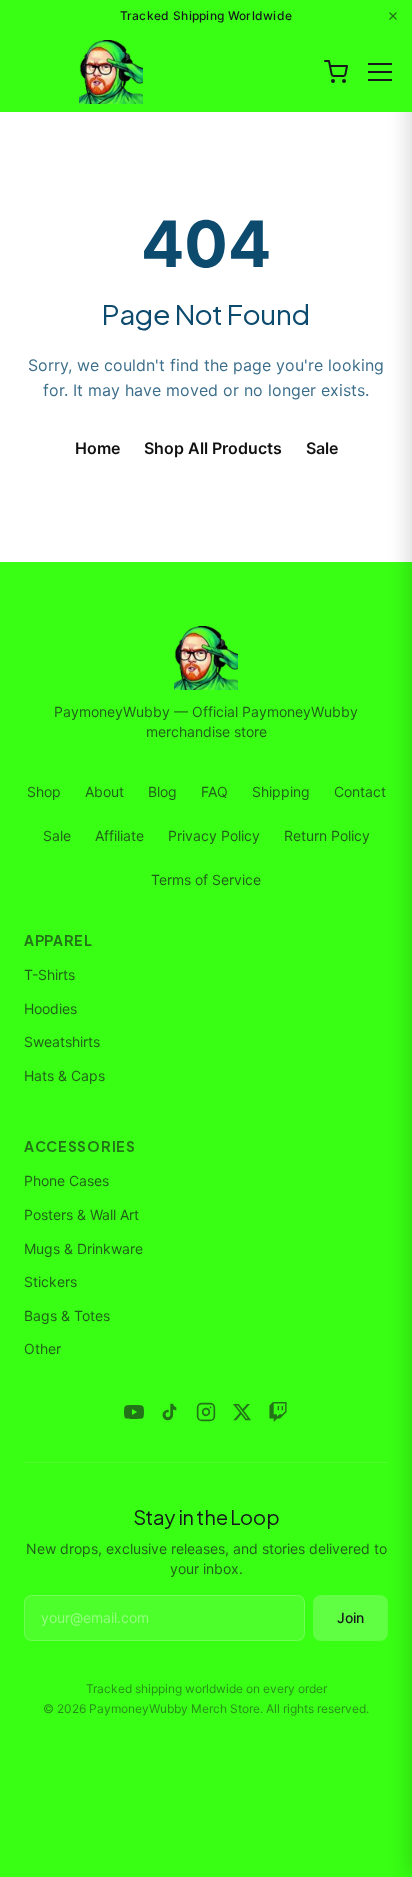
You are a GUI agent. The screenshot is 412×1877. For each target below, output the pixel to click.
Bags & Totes (67, 1315)
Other (42, 1348)
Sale (322, 448)
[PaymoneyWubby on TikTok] (170, 1412)
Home (97, 448)
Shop (44, 791)
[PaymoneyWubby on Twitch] (278, 1412)
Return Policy (327, 835)
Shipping (281, 791)
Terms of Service (206, 879)
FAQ (214, 791)
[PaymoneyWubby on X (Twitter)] (242, 1412)
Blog (162, 791)
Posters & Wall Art (81, 1214)
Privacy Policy (214, 835)
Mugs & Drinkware (83, 1248)
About (104, 791)
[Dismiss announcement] (393, 16)
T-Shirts (49, 974)
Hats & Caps (64, 1075)
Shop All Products (213, 448)
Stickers (50, 1281)
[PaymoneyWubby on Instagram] (206, 1412)
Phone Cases (66, 1180)
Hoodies (50, 1008)
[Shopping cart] (336, 72)
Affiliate (119, 835)
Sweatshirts (62, 1041)
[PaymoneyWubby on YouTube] (134, 1412)
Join (350, 1617)
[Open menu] (380, 72)
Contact (360, 791)
